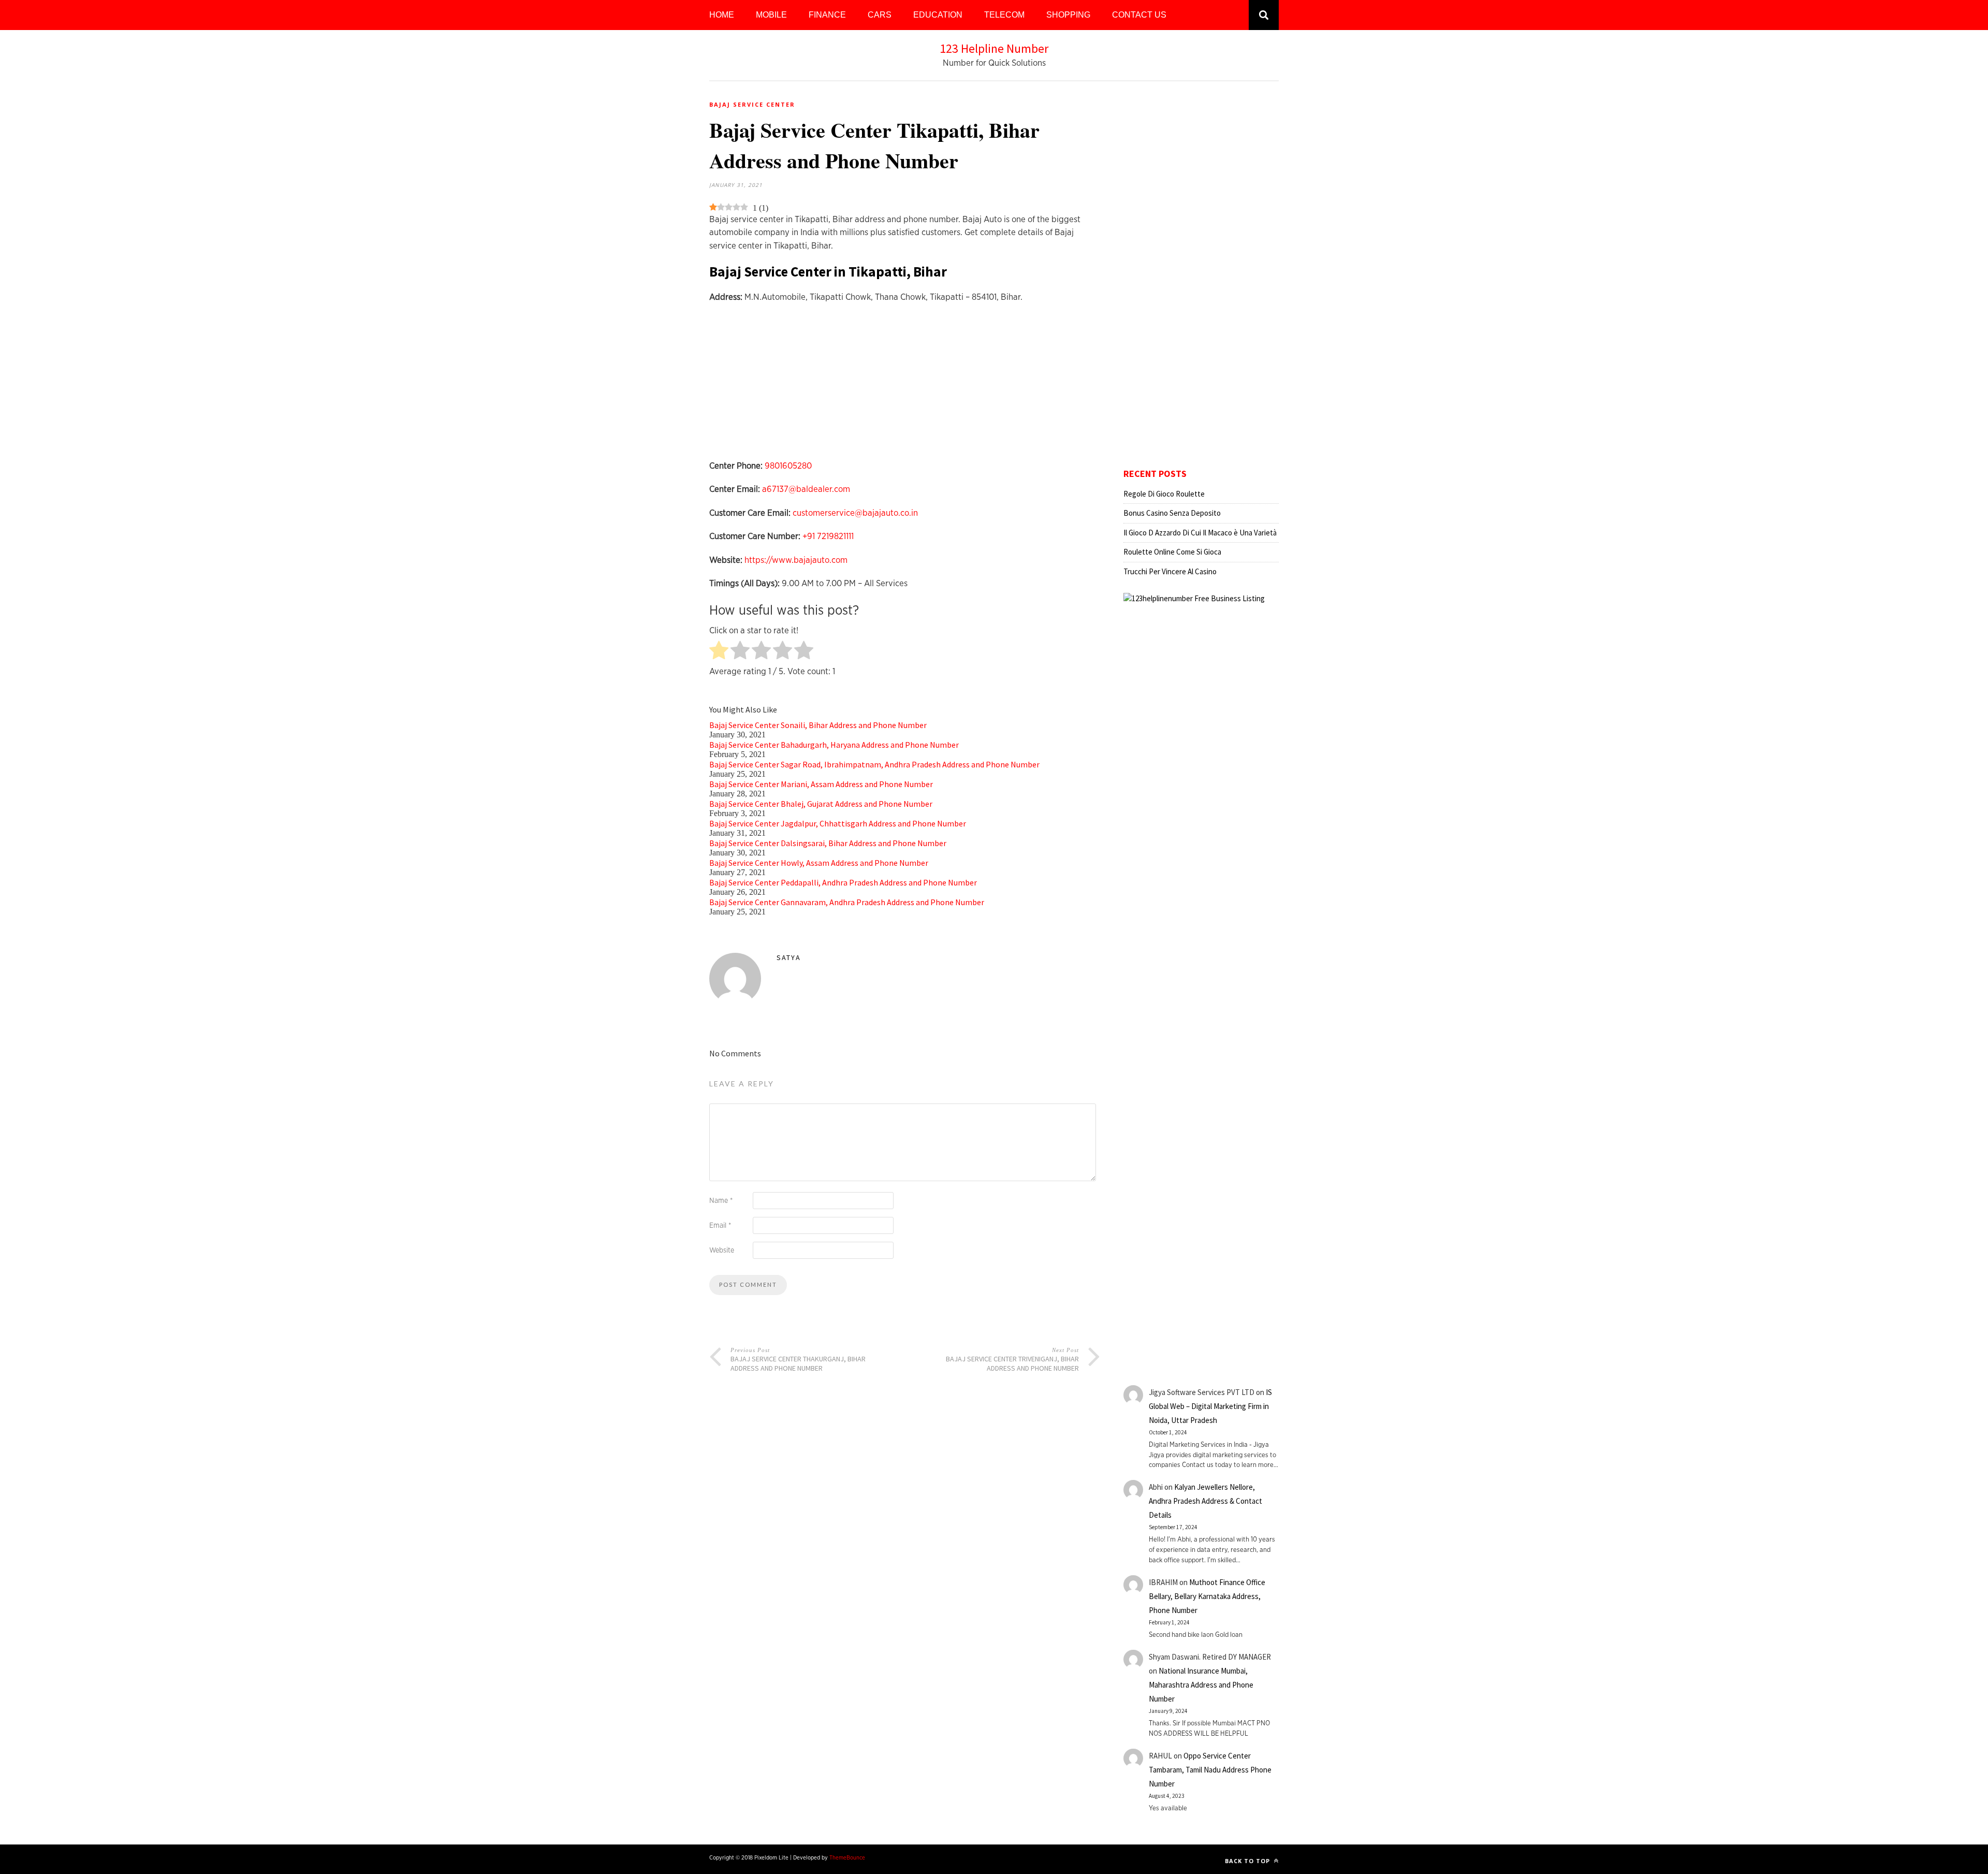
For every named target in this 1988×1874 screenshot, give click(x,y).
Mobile (771, 15)
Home (722, 15)
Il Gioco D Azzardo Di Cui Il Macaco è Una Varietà (1200, 533)
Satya (789, 957)
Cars (880, 15)
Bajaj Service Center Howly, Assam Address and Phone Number (819, 863)
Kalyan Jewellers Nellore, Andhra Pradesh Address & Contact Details (1205, 1501)
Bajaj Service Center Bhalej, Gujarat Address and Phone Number (821, 804)
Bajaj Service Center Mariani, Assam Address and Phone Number (821, 784)
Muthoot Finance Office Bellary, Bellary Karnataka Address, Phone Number (1207, 1596)
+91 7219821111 (828, 536)
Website (722, 1251)
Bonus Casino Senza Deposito (1172, 513)
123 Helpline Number (994, 48)
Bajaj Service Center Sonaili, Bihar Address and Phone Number (818, 725)
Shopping (1068, 15)
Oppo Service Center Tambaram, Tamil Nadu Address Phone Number (1210, 1770)
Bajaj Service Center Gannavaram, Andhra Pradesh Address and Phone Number (847, 902)
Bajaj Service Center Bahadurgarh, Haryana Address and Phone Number (834, 745)
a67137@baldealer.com (806, 489)
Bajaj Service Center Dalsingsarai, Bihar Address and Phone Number (828, 843)
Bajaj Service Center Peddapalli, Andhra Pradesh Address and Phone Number (843, 882)
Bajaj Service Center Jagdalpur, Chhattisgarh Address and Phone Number (838, 823)
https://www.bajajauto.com (796, 560)
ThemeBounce (847, 1858)
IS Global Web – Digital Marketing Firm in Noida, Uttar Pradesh (1210, 1406)
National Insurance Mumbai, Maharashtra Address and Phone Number (1201, 1685)
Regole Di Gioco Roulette (1164, 494)
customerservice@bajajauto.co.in (855, 513)
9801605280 (788, 466)
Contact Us (1139, 15)
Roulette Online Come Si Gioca (1172, 552)
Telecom (1004, 15)
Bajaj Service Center (752, 104)
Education (938, 15)
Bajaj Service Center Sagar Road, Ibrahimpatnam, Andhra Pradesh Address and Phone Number (874, 764)
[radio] (719, 651)
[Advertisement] (905, 387)
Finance (827, 15)
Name (721, 1201)
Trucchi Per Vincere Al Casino (1170, 571)
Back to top (1248, 1861)
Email (720, 1226)
